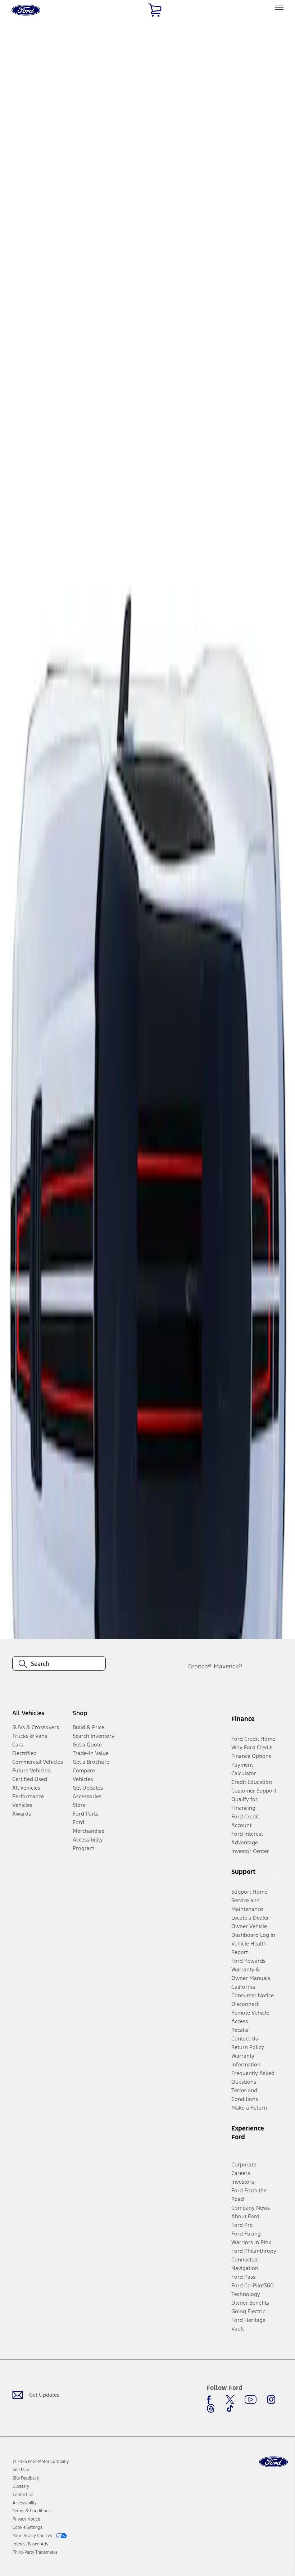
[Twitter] (230, 2400)
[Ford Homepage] (273, 2462)
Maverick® (228, 1666)
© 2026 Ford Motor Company (41, 2462)
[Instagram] (271, 2400)
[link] (21, 2470)
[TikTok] (230, 2408)
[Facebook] (211, 2400)
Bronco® (200, 1666)
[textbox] (59, 1664)
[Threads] (211, 2408)
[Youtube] (251, 2400)
